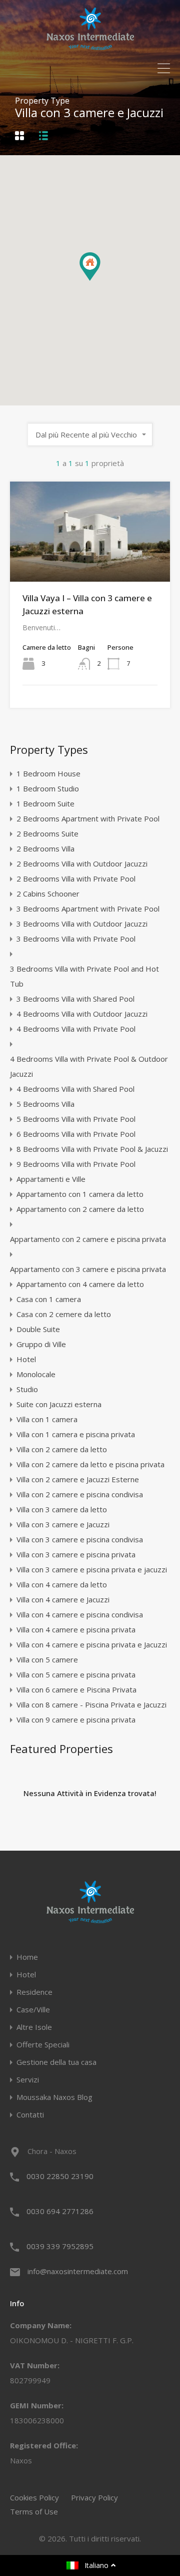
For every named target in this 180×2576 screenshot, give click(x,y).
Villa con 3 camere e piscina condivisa (80, 1539)
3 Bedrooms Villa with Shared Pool (75, 999)
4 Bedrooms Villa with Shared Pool (75, 1089)
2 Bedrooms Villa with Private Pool (76, 879)
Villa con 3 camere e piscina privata (76, 1554)
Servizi (28, 2080)
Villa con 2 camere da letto (62, 1449)
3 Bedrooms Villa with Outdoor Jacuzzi (82, 924)
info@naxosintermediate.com (78, 2271)
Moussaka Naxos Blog (54, 2097)
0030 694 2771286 (60, 2211)
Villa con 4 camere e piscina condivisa (80, 1614)
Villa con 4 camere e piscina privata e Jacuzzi (92, 1644)
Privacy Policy (94, 2497)
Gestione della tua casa (56, 2062)
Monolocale (36, 1374)
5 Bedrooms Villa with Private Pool (76, 1119)
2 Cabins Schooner (48, 894)
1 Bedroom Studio (48, 788)
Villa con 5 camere (47, 1659)
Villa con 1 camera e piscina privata (76, 1434)
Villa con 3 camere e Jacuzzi (63, 1524)
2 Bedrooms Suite (47, 833)
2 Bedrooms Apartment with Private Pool (88, 818)
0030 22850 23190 (60, 2176)
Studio (27, 1389)
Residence (34, 1992)
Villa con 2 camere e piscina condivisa (80, 1494)
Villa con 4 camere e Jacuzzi (63, 1599)
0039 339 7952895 (60, 2246)
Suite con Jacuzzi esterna (59, 1404)
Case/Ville (33, 2010)
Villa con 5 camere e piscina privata (76, 1674)
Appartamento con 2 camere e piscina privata (88, 1239)
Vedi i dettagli (90, 562)
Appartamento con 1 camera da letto (80, 1194)
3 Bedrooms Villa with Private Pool (76, 939)
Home (27, 1957)
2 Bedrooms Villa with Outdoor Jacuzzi (82, 864)
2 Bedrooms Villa (45, 848)
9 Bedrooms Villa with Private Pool (76, 1164)
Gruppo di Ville (41, 1344)
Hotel (26, 1359)
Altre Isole (34, 2027)
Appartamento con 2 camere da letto (80, 1209)
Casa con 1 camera (49, 1299)
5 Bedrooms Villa (45, 1104)
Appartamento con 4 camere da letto (80, 1284)
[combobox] (90, 435)
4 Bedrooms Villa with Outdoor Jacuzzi (82, 1014)
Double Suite (38, 1329)
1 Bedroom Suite (45, 803)
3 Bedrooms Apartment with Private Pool (88, 909)
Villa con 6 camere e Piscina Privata (76, 1689)
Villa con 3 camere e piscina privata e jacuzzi (92, 1569)
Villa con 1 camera (47, 1419)
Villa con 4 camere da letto (62, 1584)
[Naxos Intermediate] (90, 46)
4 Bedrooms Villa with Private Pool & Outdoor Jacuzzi (89, 1066)
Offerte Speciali (43, 2045)
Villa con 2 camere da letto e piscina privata (90, 1464)
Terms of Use (34, 2511)
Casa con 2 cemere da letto (64, 1314)
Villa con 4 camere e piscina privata (76, 1629)
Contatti (30, 2115)
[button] (100, 281)
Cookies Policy (34, 2497)
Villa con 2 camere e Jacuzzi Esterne (78, 1479)
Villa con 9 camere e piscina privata (76, 1720)
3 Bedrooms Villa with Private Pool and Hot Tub (84, 976)
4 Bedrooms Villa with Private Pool (76, 1029)
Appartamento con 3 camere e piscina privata (88, 1269)
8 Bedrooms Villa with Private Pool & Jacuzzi (92, 1149)
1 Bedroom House (48, 773)
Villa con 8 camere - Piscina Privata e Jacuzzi (91, 1704)
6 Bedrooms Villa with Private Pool (76, 1134)
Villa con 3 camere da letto (62, 1509)
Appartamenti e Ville (51, 1179)
